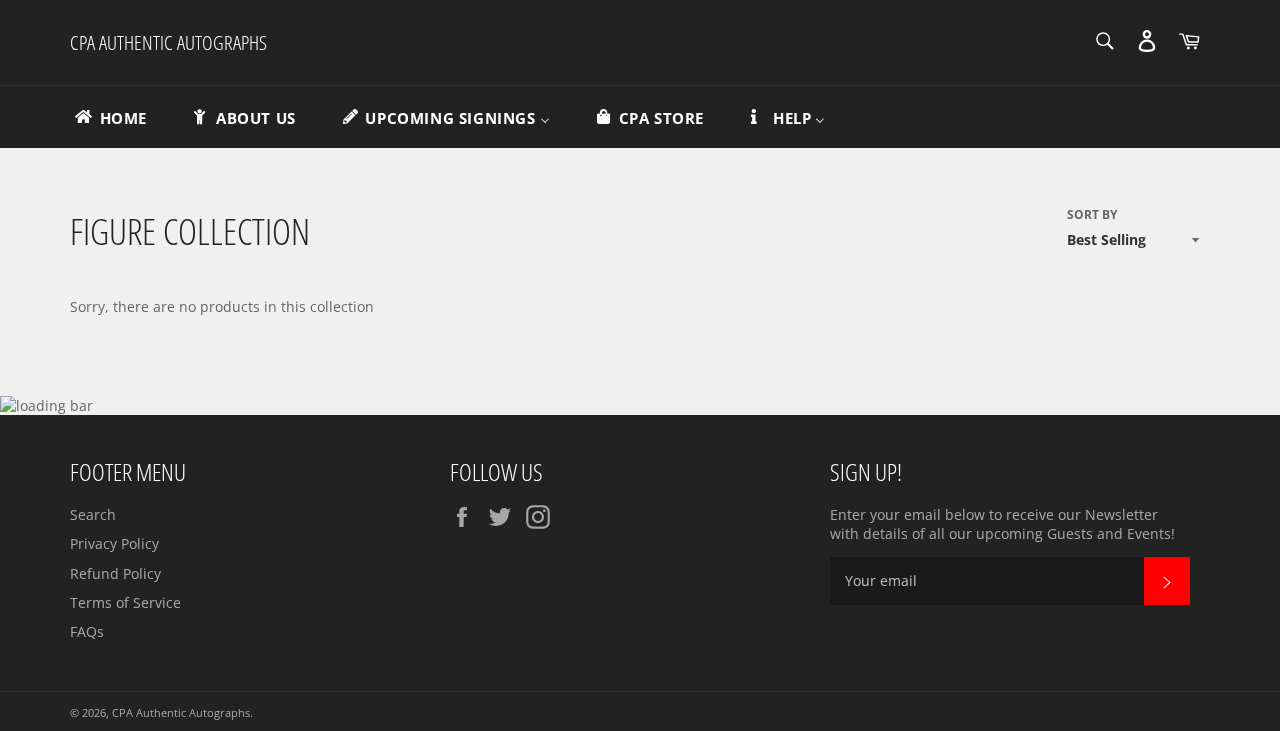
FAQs (87, 631)
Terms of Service (125, 602)
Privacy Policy (114, 543)
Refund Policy (115, 573)
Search (93, 514)
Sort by (1092, 215)
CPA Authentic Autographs (168, 42)
